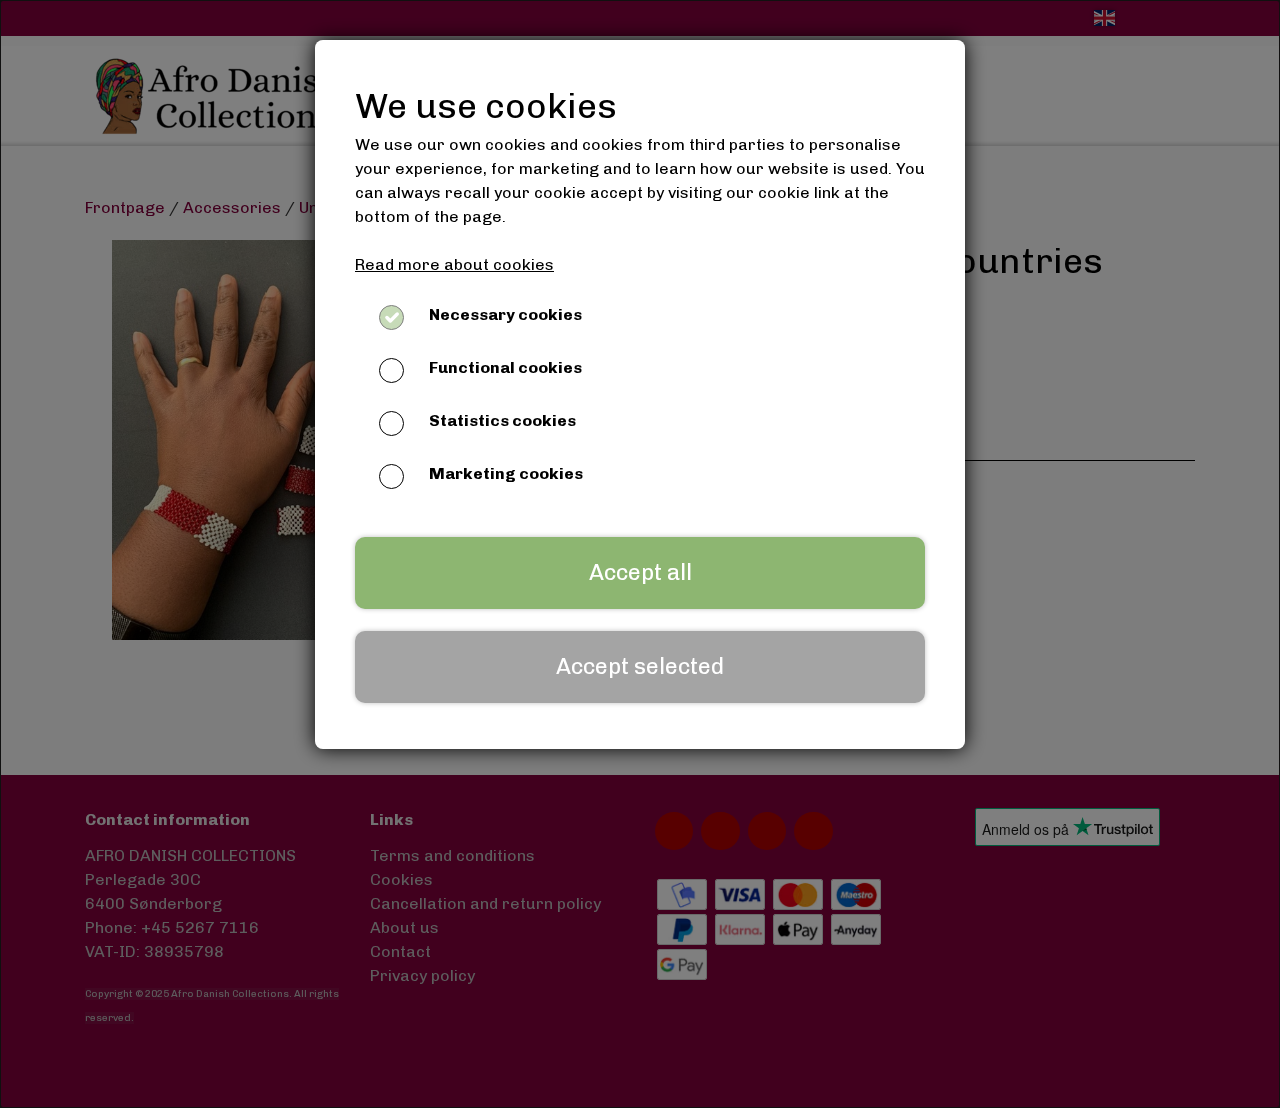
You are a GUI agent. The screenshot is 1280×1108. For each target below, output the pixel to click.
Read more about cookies (454, 264)
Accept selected (640, 666)
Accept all (640, 572)
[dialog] (640, 554)
